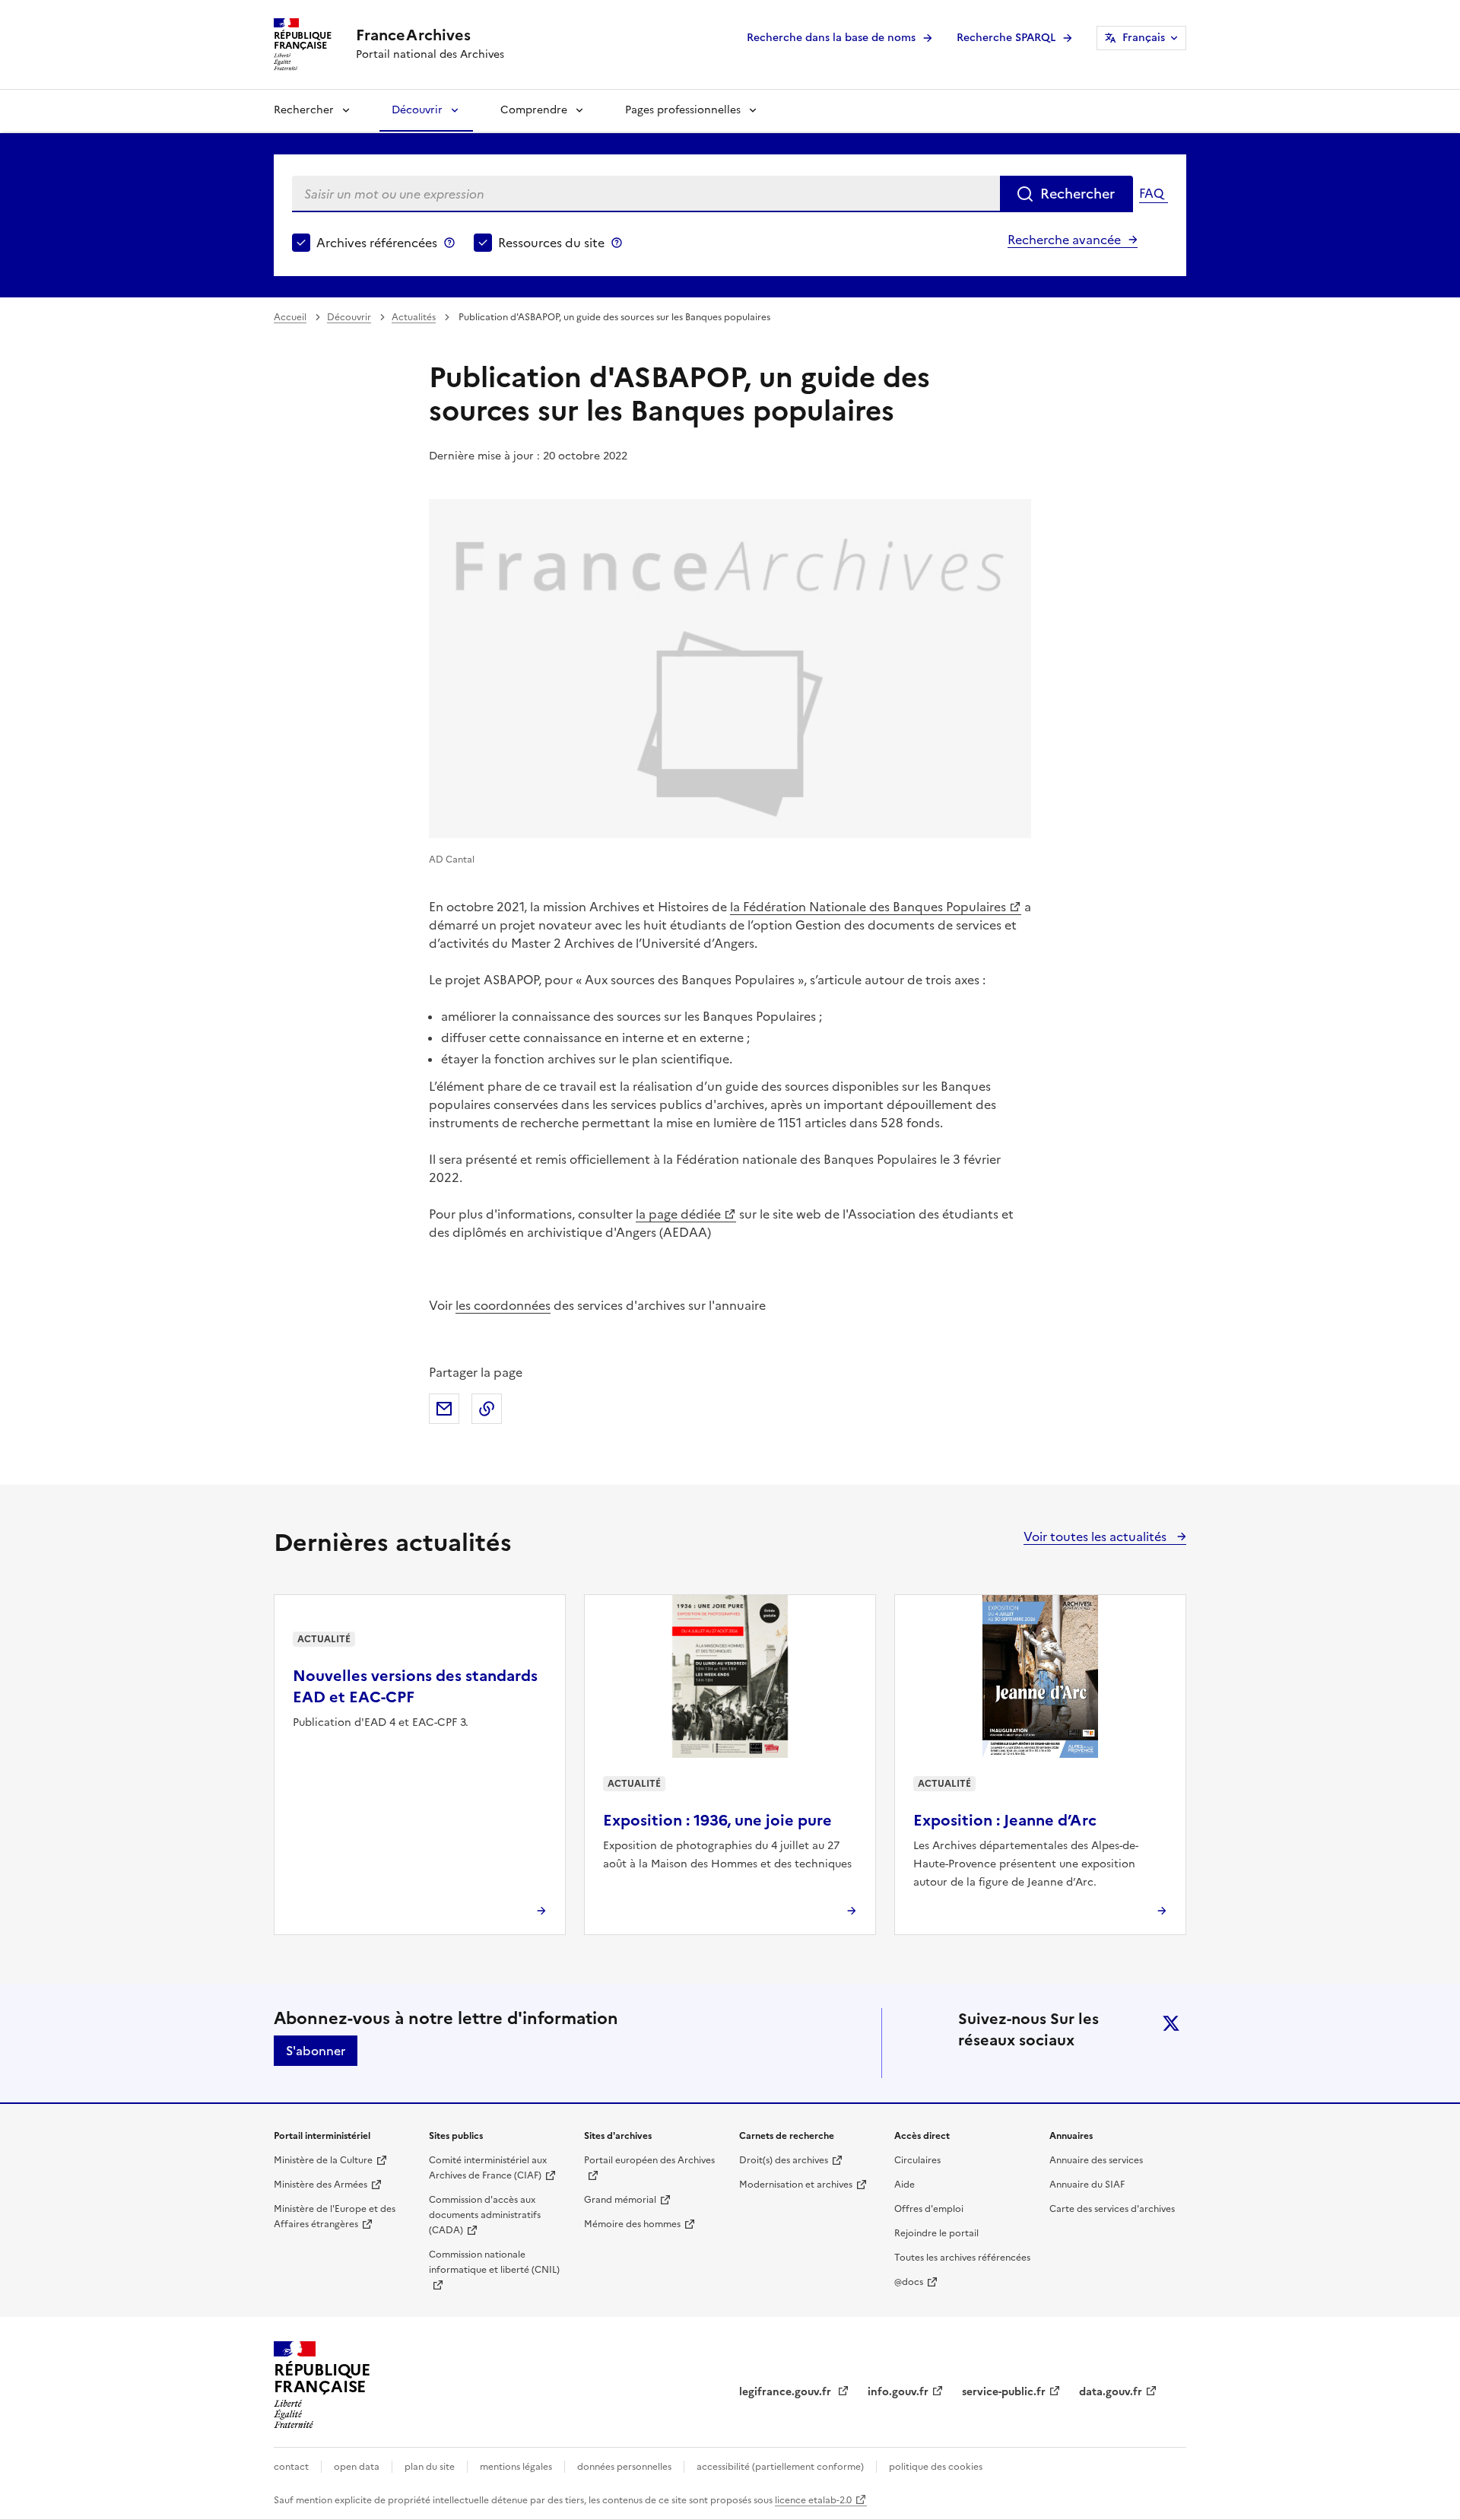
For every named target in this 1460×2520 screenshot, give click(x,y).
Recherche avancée (1064, 240)
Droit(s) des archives (784, 2160)
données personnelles (624, 2467)
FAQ (1151, 193)
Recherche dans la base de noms (831, 38)
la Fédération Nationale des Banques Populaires (868, 907)
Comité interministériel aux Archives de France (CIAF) (488, 2168)
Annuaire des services (1096, 2160)
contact (291, 2467)
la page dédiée (678, 1214)
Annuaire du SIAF (1087, 2185)
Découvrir (417, 110)
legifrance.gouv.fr (787, 2392)
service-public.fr (1004, 2392)
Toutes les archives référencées (962, 2258)
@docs (909, 2282)
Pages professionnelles (683, 110)
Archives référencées (377, 243)
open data (357, 2467)
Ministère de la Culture (323, 2160)
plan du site (430, 2467)
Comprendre (534, 110)
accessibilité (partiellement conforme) (780, 2467)
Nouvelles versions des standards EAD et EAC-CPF (415, 1686)
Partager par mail (444, 1409)
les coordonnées (503, 1305)
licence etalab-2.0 (813, 2500)
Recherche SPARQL (1006, 38)
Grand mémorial (620, 2200)
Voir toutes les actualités (1097, 1536)
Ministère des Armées (321, 2185)
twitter (1171, 2023)
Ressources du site (551, 243)
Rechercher (304, 110)
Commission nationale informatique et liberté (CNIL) (494, 2262)
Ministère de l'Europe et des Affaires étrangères (335, 2217)
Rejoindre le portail (936, 2233)
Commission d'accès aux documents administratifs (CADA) (485, 2215)
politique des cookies (936, 2467)
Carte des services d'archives (1112, 2209)
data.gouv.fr (1111, 2392)
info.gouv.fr (898, 2392)
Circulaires (917, 2160)
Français (1144, 38)
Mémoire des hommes (632, 2224)
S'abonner (316, 2051)
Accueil (290, 317)
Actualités (414, 317)
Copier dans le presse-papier (487, 1409)
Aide (905, 2185)
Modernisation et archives (796, 2185)
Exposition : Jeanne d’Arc (1005, 1820)
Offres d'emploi (929, 2209)
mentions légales (516, 2467)
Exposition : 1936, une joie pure (717, 1820)
